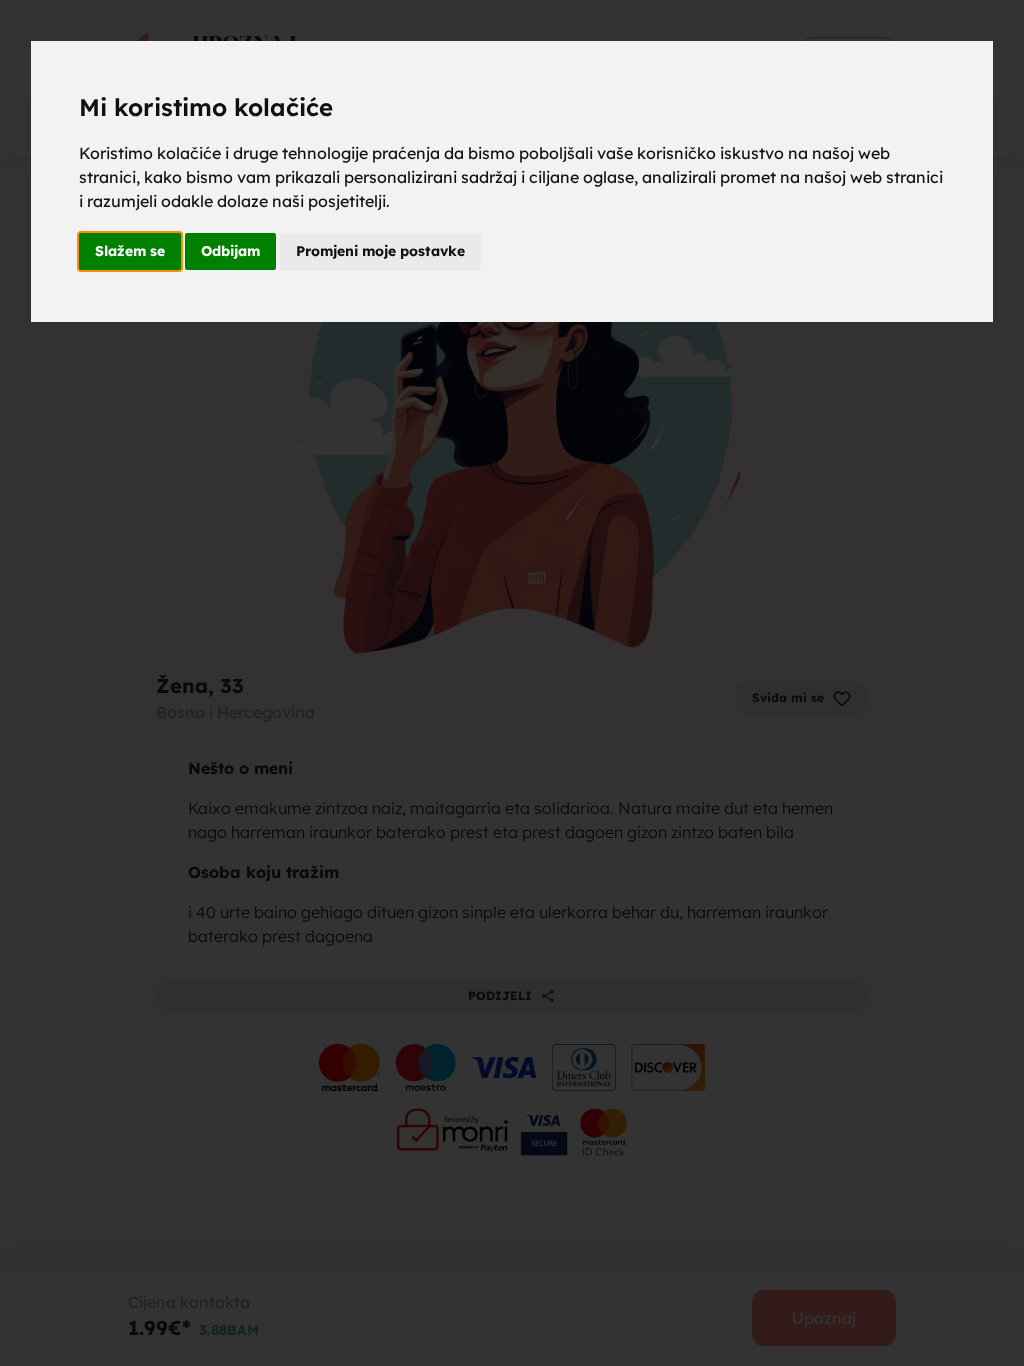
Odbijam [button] (230, 251)
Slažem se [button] (130, 251)
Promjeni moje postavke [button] (380, 251)
